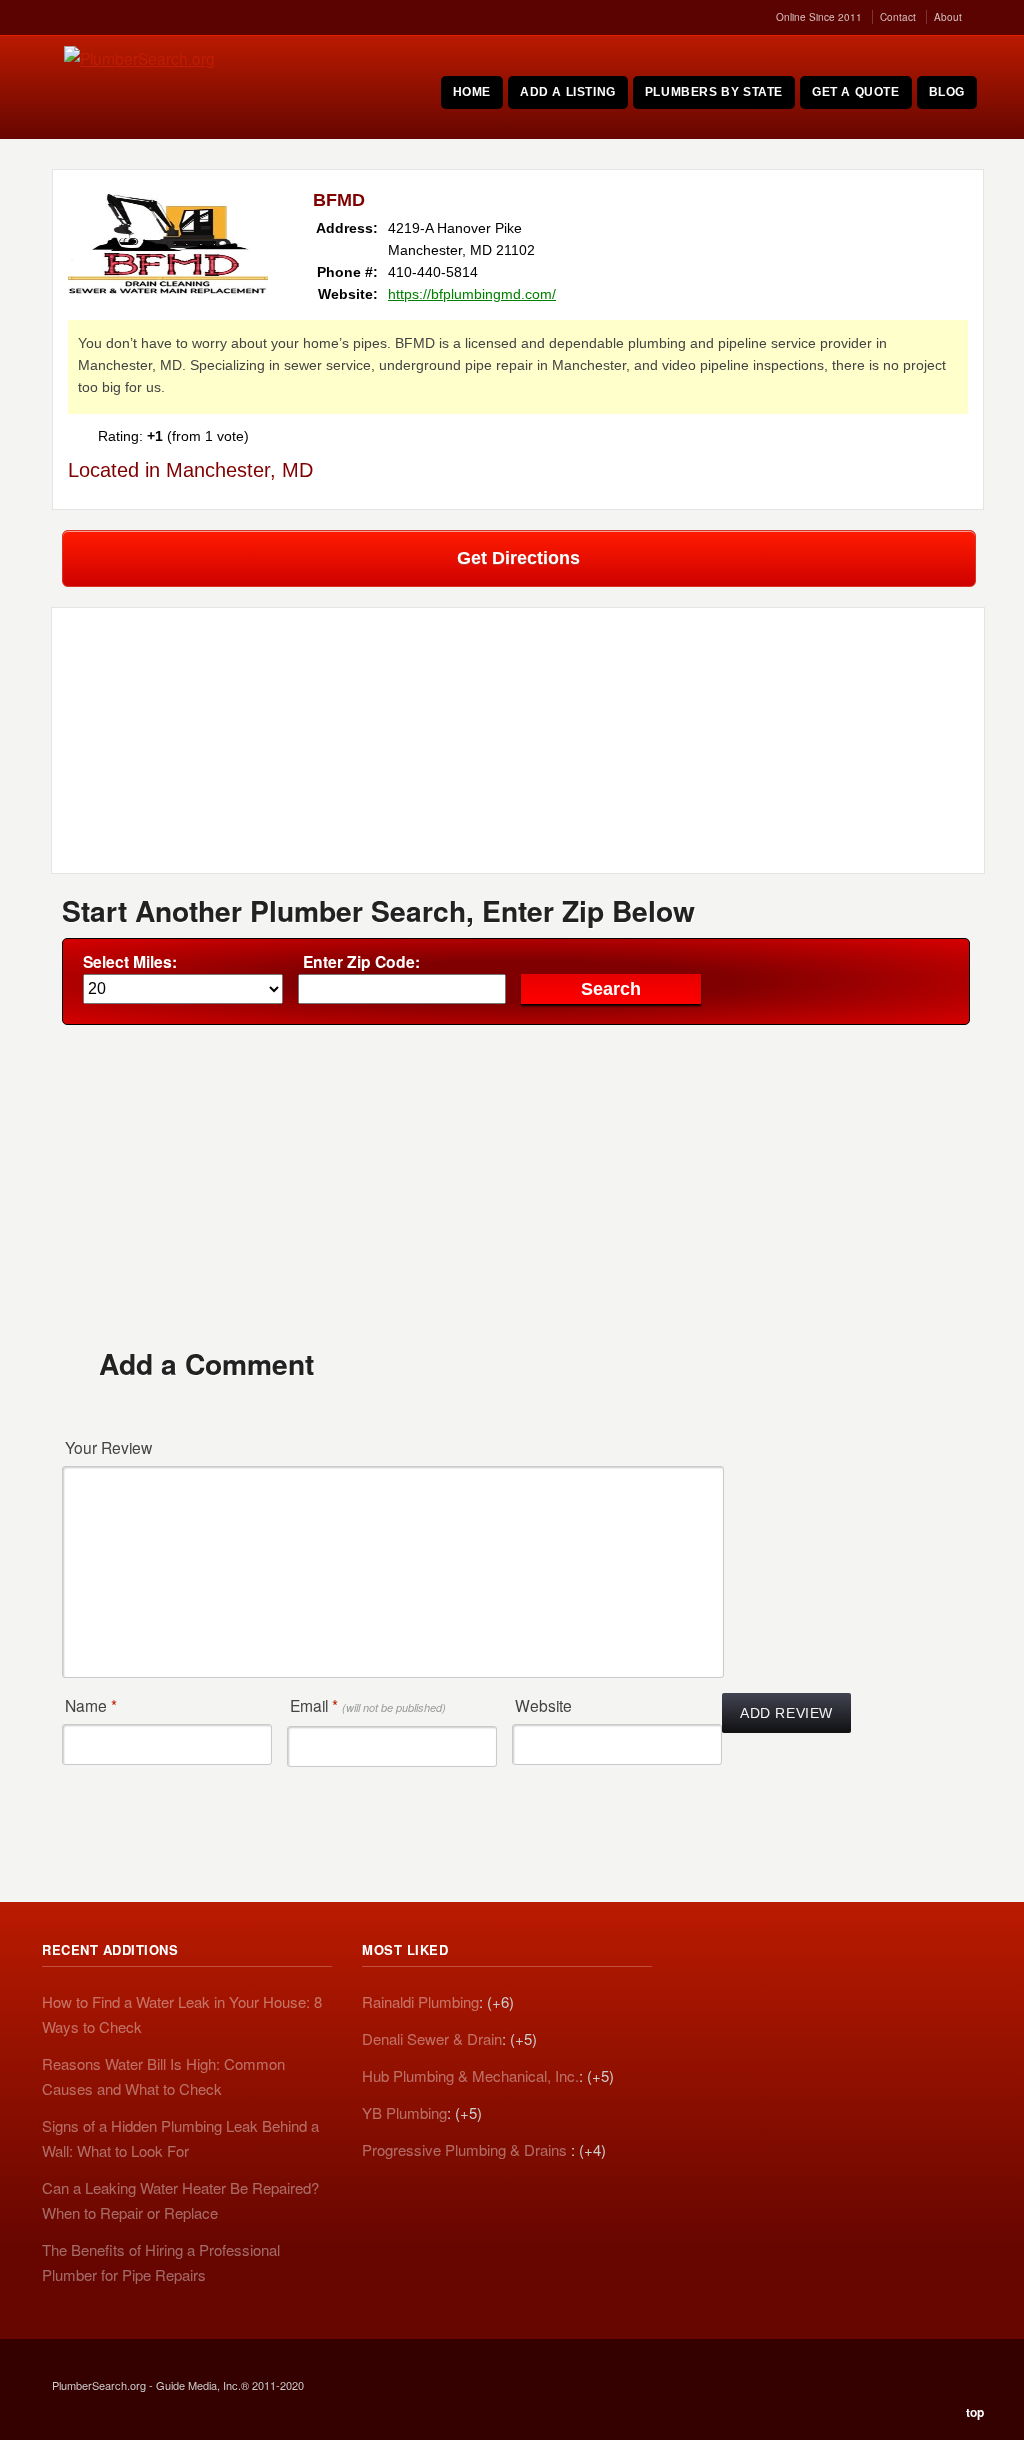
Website (543, 1705)
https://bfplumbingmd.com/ (472, 294)
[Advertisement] (518, 1185)
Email (368, 1705)
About (948, 17)
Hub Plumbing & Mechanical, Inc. (470, 2075)
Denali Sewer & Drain (432, 2038)
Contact (898, 17)
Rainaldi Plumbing (420, 2001)
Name (91, 1705)
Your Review (108, 1447)
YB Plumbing (404, 2112)
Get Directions (518, 558)
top (975, 2412)
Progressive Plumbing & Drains (466, 2149)
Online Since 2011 (819, 17)
